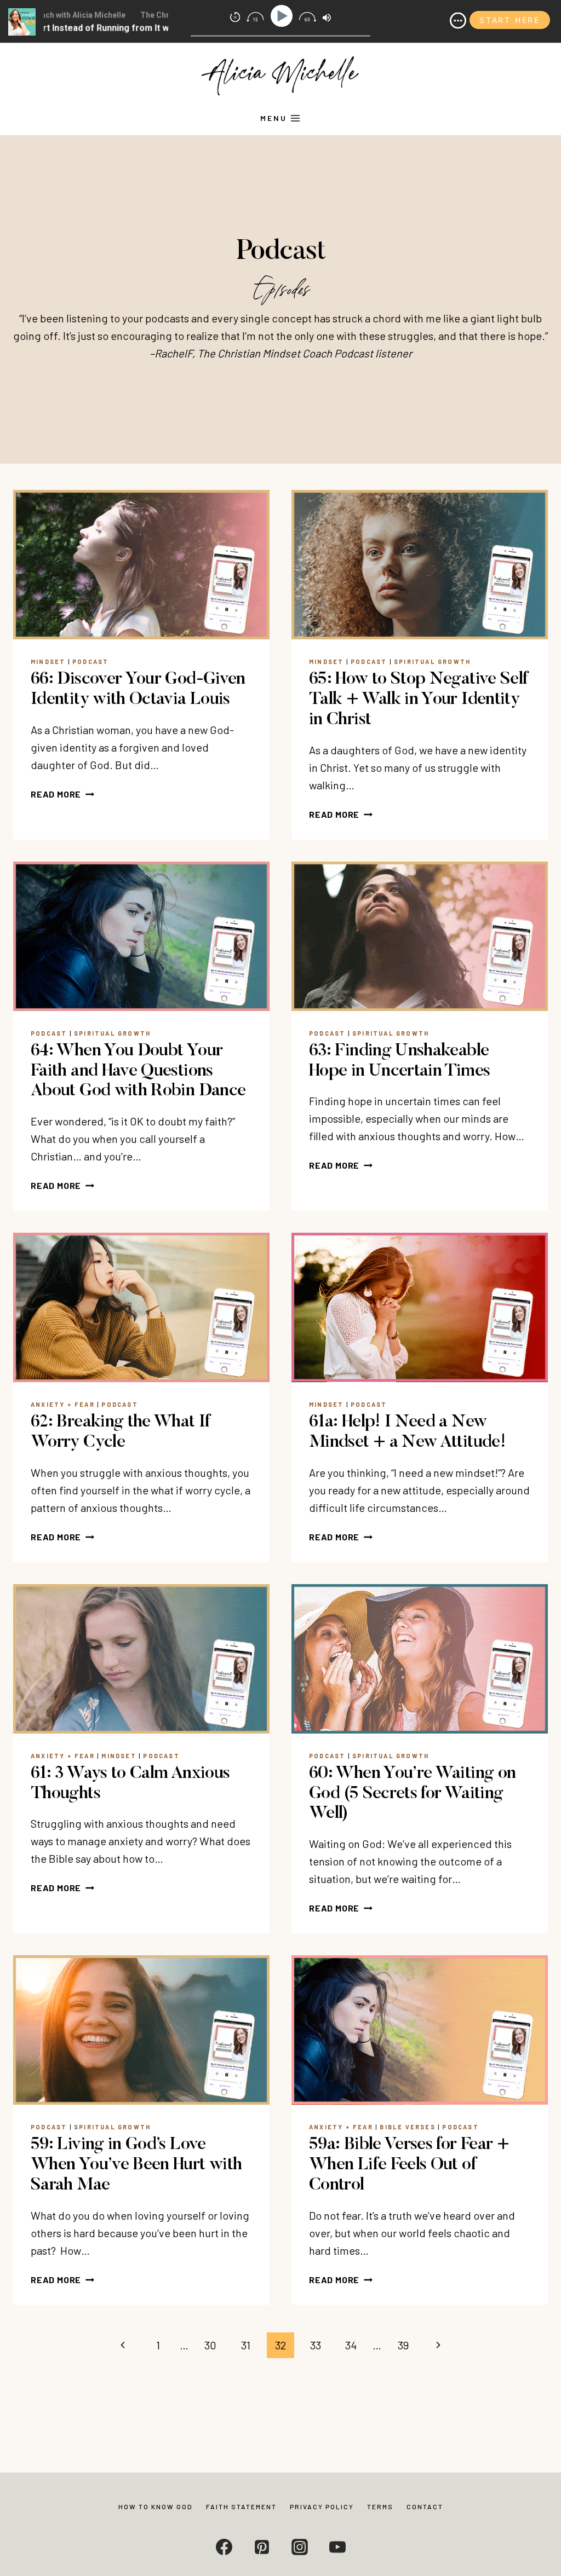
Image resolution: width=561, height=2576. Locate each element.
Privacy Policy (322, 2506)
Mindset (48, 662)
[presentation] (141, 565)
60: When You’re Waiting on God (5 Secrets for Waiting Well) (412, 1794)
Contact (425, 2506)
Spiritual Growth (432, 662)
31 (246, 2345)
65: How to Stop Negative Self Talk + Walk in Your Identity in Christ (418, 700)
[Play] (284, 16)
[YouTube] (337, 2547)
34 (351, 2345)
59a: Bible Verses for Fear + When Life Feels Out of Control (409, 2165)
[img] (458, 21)
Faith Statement (241, 2506)
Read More (62, 794)
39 (403, 2345)
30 (210, 2345)
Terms (380, 2506)
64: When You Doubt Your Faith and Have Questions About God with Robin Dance (138, 1071)
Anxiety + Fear (63, 1404)
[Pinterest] (262, 2547)
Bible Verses (407, 2127)
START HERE (510, 20)
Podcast (90, 662)
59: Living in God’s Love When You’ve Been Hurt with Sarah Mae (136, 2165)
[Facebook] (224, 2547)
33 (316, 2345)
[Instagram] (300, 2547)
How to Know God (156, 2506)
